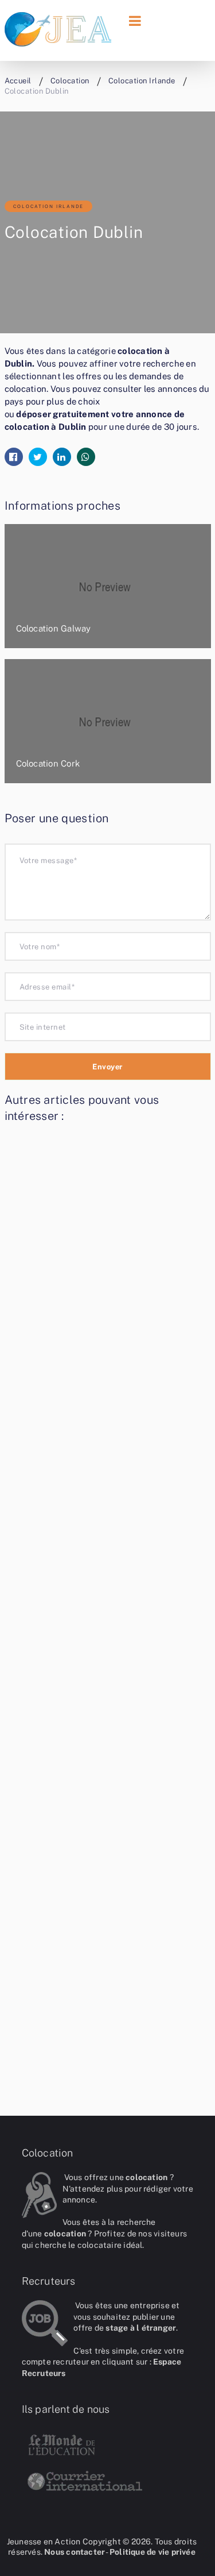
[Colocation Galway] (108, 586)
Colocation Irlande (48, 206)
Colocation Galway (54, 628)
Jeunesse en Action (44, 2542)
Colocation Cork (48, 763)
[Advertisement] (108, 1609)
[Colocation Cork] (108, 721)
